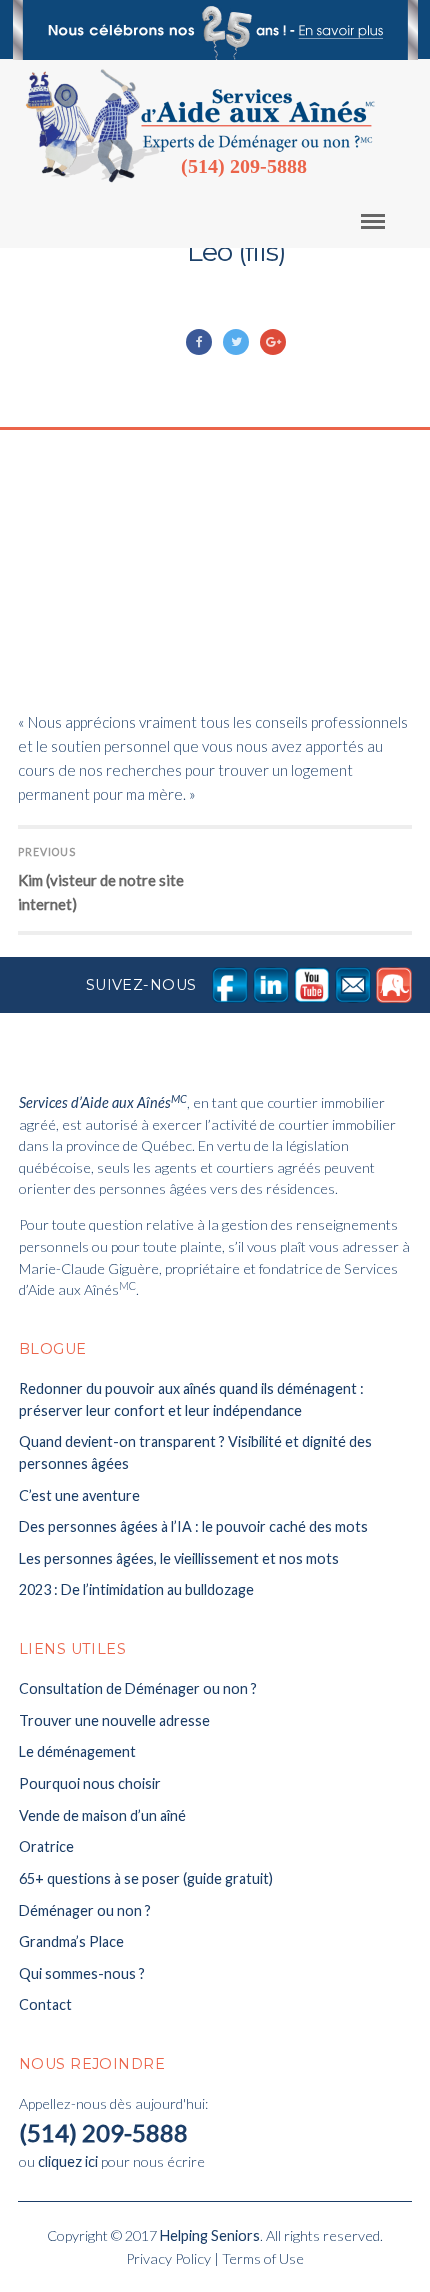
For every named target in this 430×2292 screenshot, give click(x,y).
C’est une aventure (79, 1495)
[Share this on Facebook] (200, 342)
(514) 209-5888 (244, 166)
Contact (45, 2004)
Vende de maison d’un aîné (102, 1815)
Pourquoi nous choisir (90, 1783)
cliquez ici (68, 2161)
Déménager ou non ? (85, 1910)
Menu (386, 220)
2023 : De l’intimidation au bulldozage (136, 1589)
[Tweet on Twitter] (237, 342)
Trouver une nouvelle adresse (114, 1720)
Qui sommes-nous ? (82, 1973)
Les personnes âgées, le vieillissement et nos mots (179, 1558)
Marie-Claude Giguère (167, 318)
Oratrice (46, 1846)
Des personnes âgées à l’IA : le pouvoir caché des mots (193, 1526)
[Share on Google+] (274, 342)
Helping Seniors (210, 2235)
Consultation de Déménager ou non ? (138, 1688)
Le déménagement (77, 1751)
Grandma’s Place (71, 1941)
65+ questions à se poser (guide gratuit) (146, 1878)
